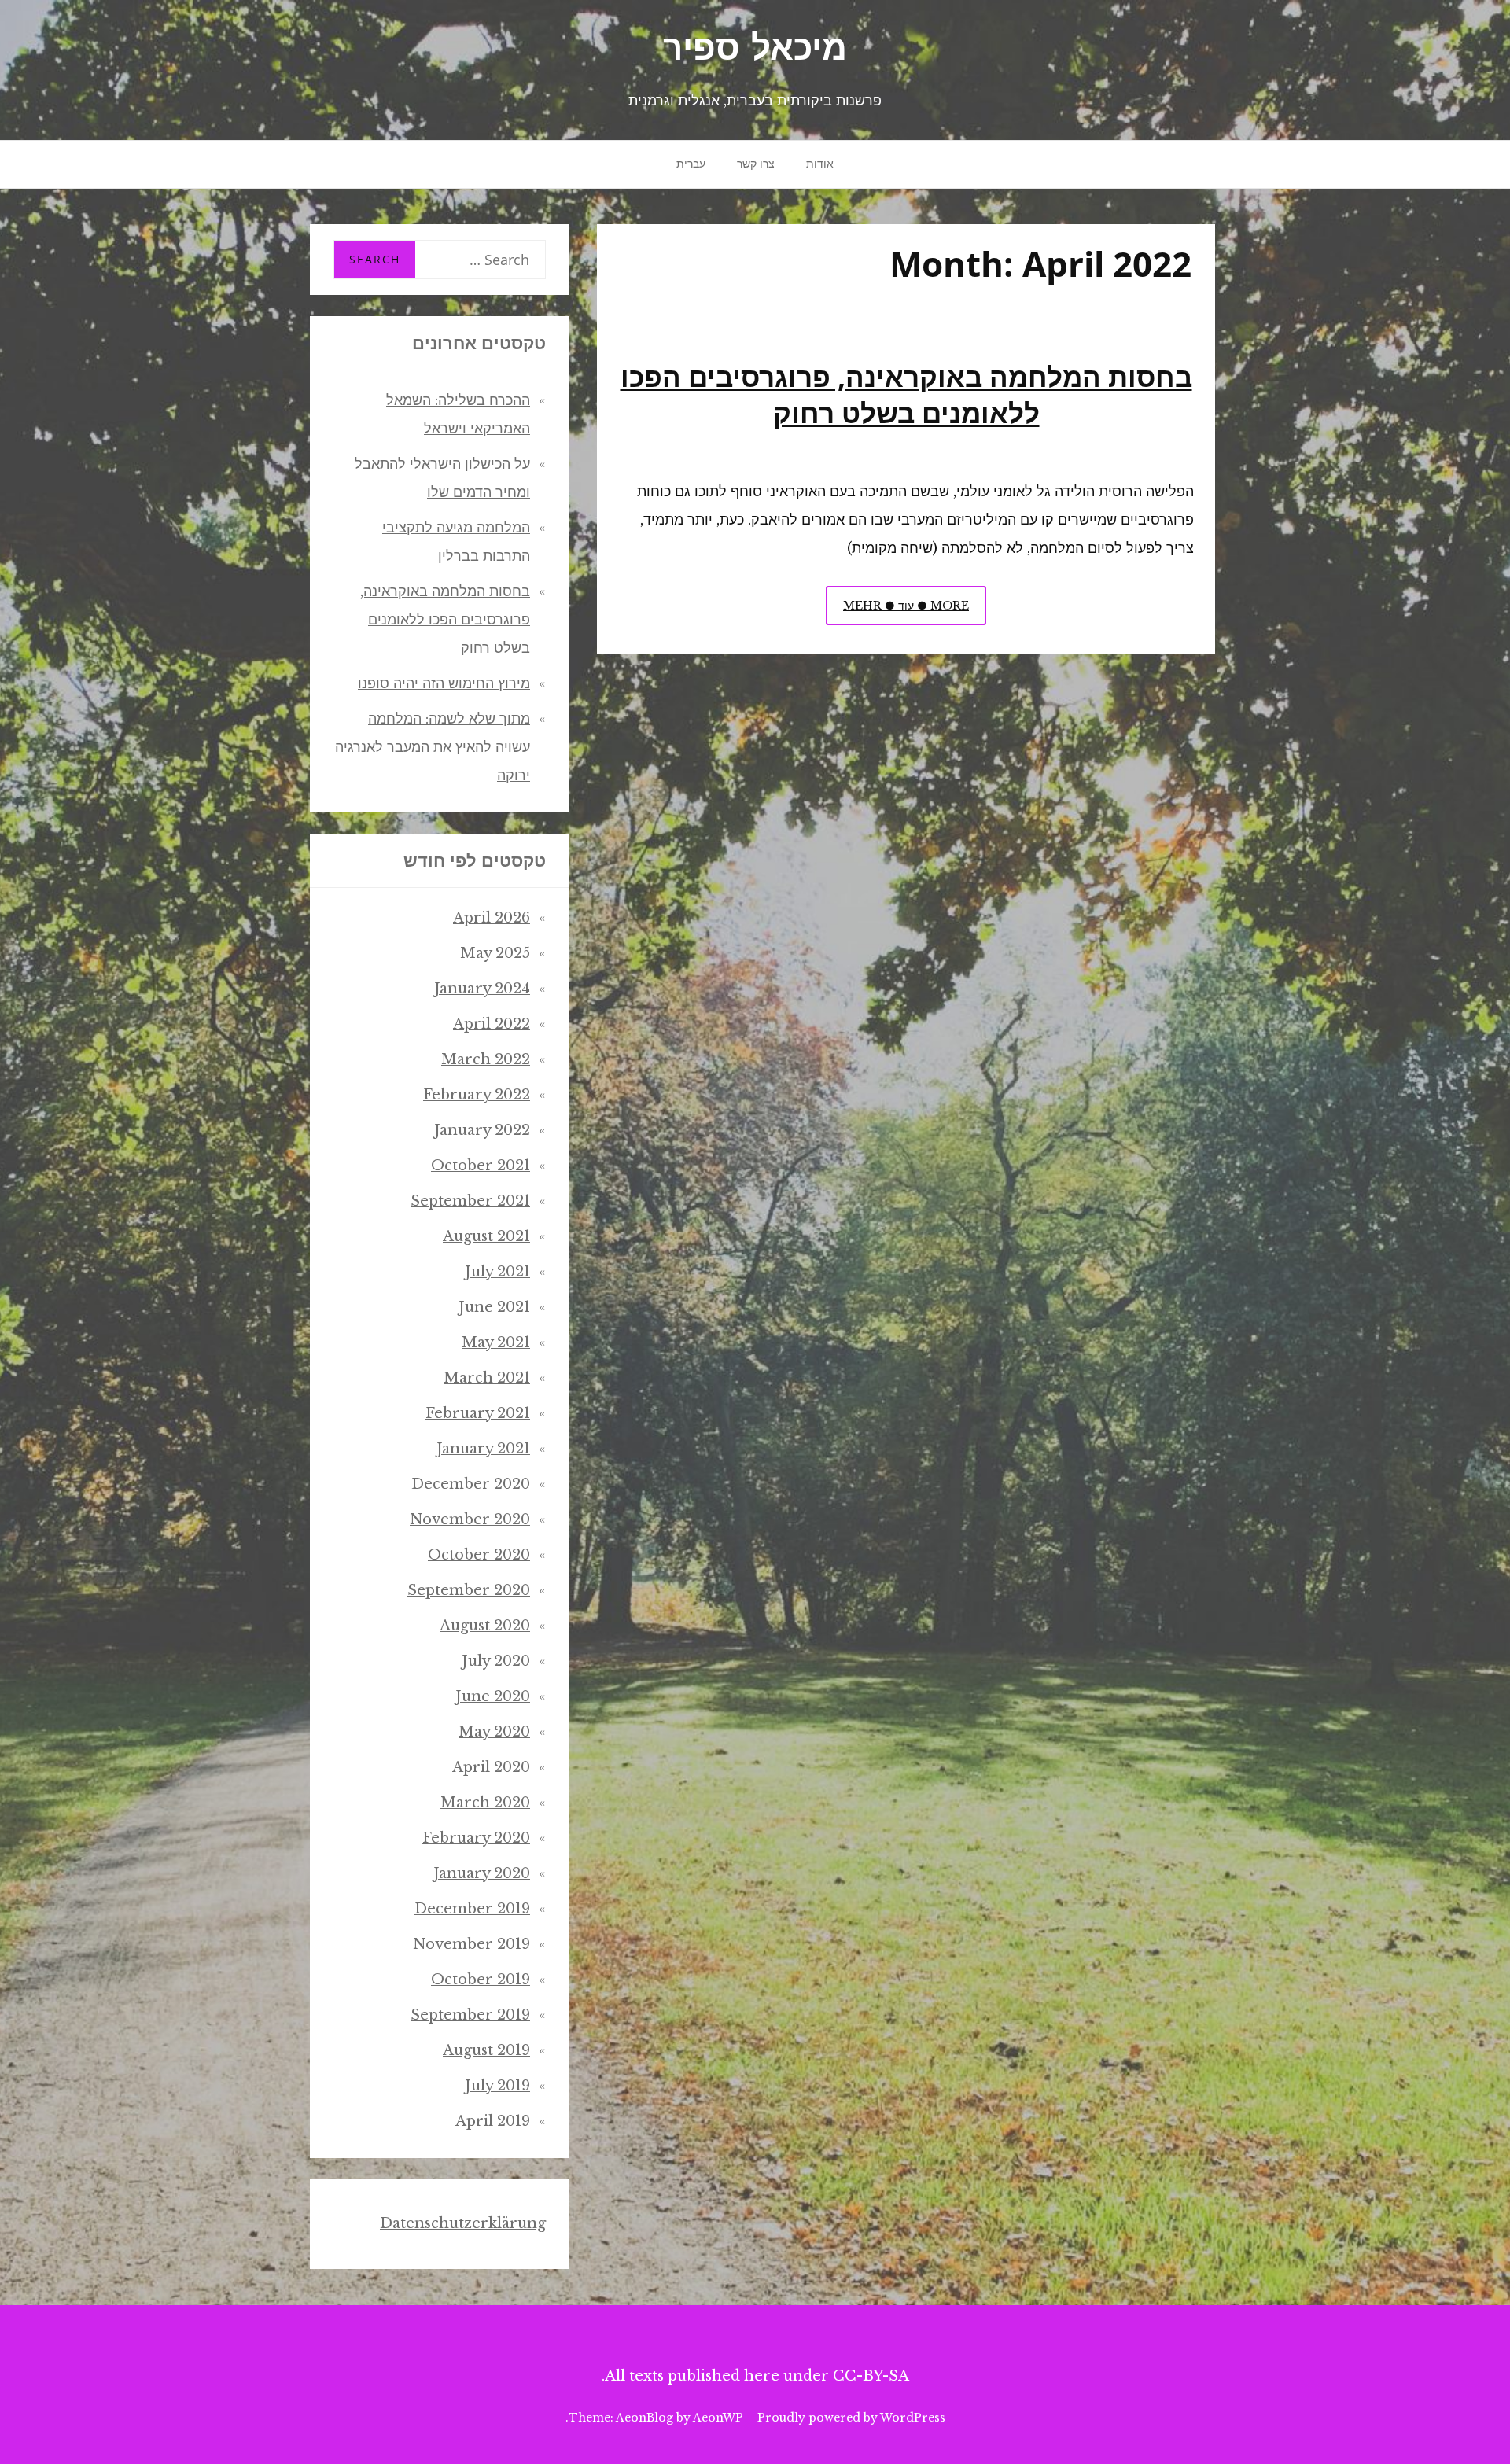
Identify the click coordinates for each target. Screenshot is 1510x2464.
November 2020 (470, 1519)
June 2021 (494, 1307)
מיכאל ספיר (755, 51)
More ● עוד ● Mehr (897, 611)
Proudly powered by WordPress (851, 2418)
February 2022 (477, 1095)
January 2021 (483, 1449)
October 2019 (481, 1980)
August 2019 (486, 2050)
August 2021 (486, 1236)
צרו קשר (756, 164)
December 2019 (472, 1909)
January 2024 (482, 989)
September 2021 (470, 1201)
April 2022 (492, 1024)
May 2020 (494, 1732)
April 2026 (492, 918)
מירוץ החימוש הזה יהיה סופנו (444, 683)
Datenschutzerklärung (463, 2223)
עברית (691, 164)
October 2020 (479, 1555)
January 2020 (482, 1873)
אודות (820, 164)
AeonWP (718, 2418)
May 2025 (495, 953)
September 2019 (470, 2015)
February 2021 (478, 1413)
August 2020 (485, 1626)
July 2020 (496, 1661)
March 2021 (487, 1378)
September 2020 (469, 1590)
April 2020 (491, 1767)
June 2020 (493, 1696)
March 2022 (486, 1059)
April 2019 (493, 2121)
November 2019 (471, 1944)
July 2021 (497, 1272)
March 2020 (485, 1803)
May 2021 (496, 1342)
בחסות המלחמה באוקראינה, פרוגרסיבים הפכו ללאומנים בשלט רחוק (906, 394)
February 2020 (476, 1838)
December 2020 (471, 1484)
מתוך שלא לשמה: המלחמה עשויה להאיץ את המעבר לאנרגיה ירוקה (433, 747)
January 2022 (482, 1130)
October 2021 (481, 1166)
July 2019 (497, 2086)
